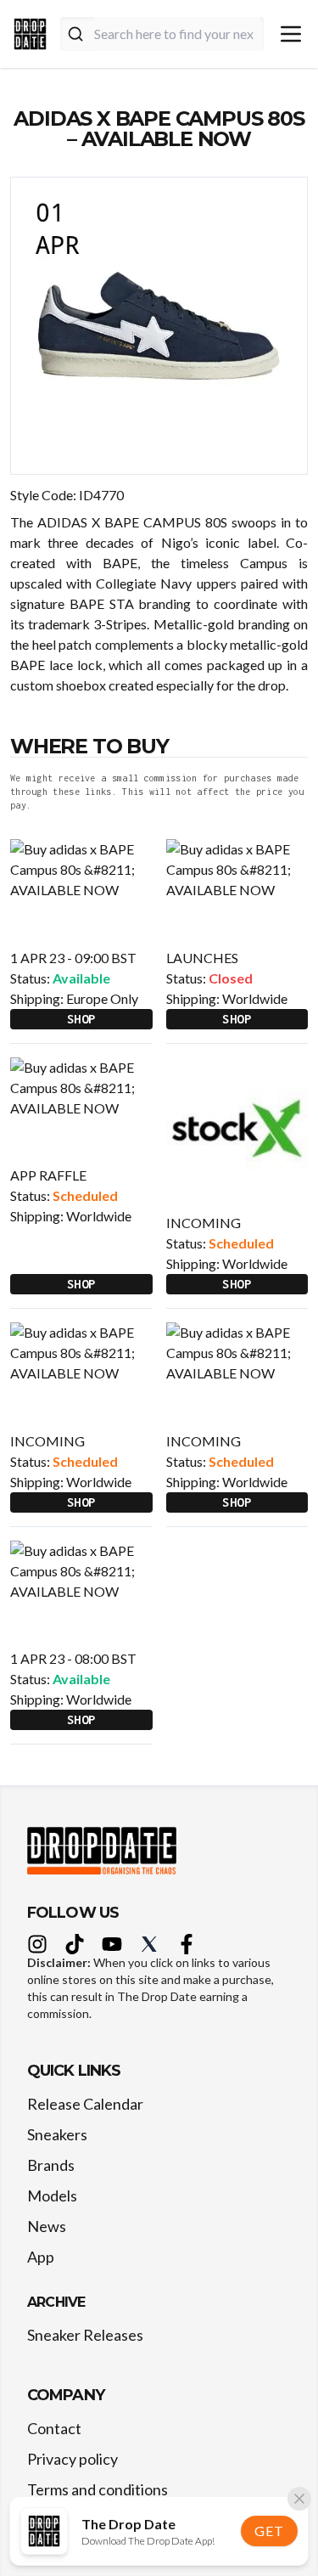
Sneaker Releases (85, 2335)
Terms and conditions (98, 2489)
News (47, 2226)
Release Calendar (85, 2104)
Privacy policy (73, 2459)
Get (269, 2531)
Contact (54, 2428)
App (41, 2257)
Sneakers (57, 2134)
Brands (51, 2165)
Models (52, 2196)
